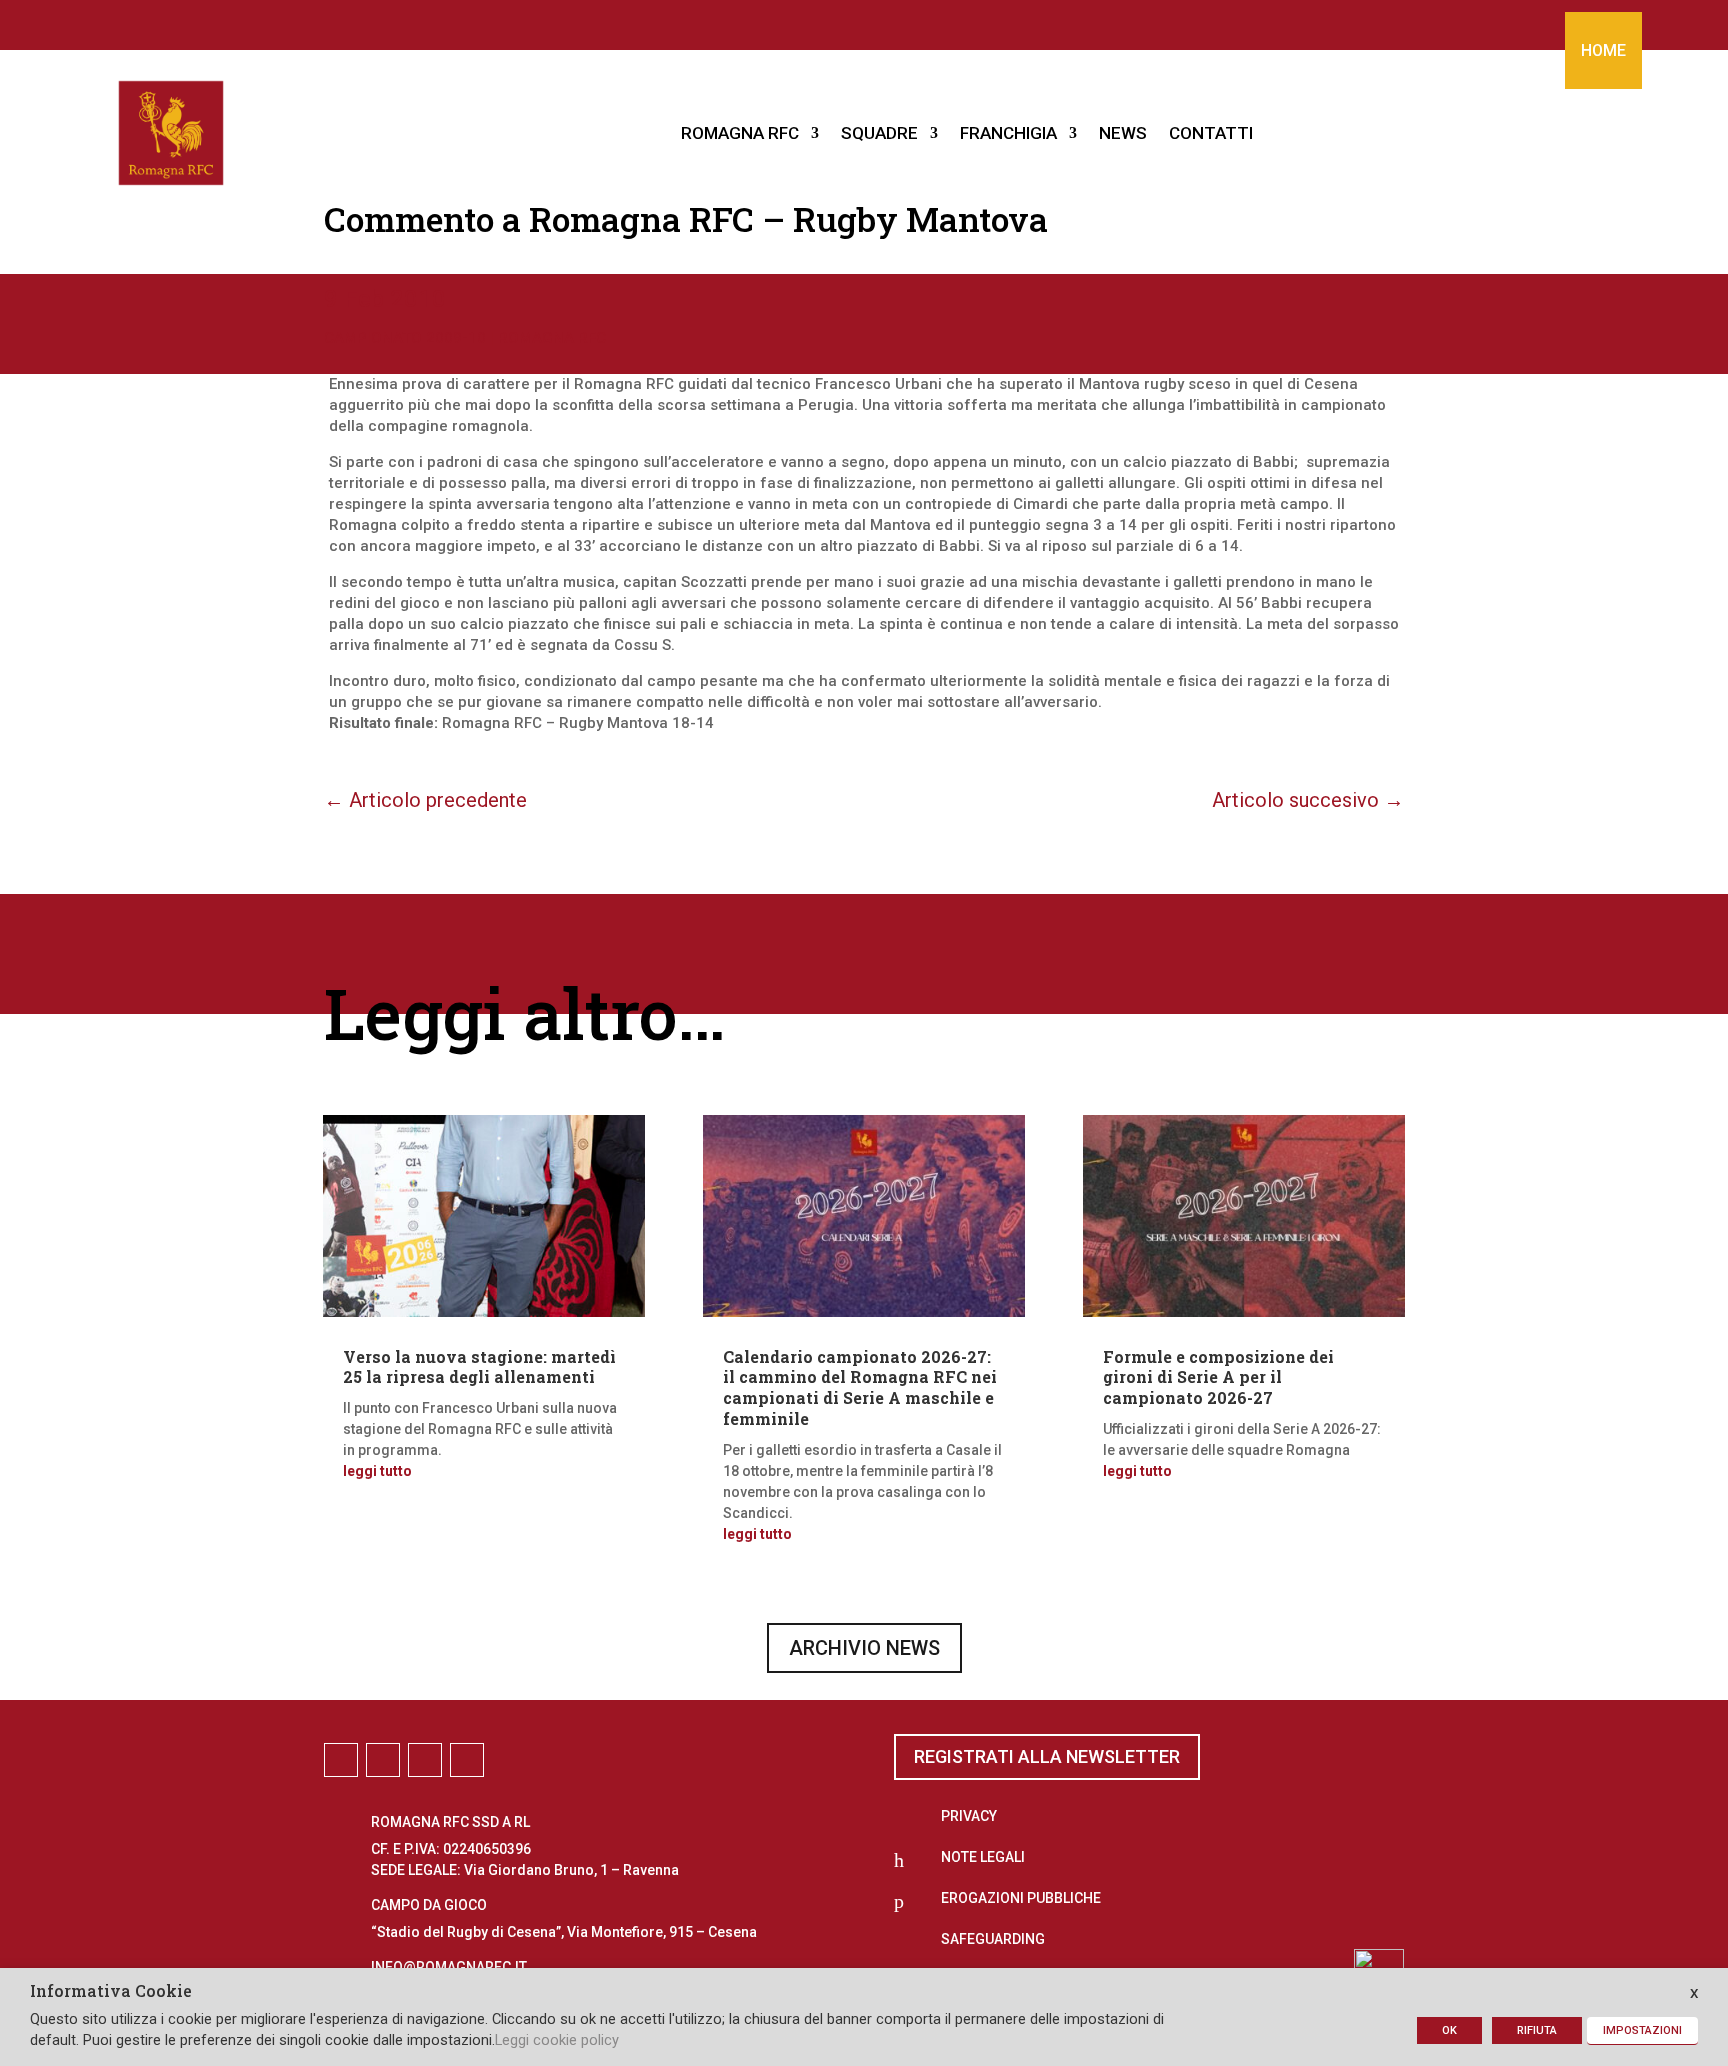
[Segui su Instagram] (844, 21)
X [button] (1694, 1993)
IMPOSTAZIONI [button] (1642, 2030)
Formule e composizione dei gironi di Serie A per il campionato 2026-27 (1218, 1377)
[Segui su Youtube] (924, 21)
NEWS (1123, 133)
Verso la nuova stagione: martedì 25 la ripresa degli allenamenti (479, 1367)
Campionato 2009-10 (405, 338)
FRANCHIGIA (1008, 133)
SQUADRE (879, 133)
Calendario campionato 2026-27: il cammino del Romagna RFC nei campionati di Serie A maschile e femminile (860, 1387)
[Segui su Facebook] (804, 21)
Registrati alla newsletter (1047, 1756)
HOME (1603, 50)
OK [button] (1449, 2030)
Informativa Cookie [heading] (111, 1992)
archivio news (864, 1648)
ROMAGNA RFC (740, 133)
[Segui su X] (884, 21)
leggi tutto (377, 1471)
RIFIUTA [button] (1537, 2030)
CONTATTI (1211, 133)
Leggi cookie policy (557, 2040)
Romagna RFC (552, 338)
